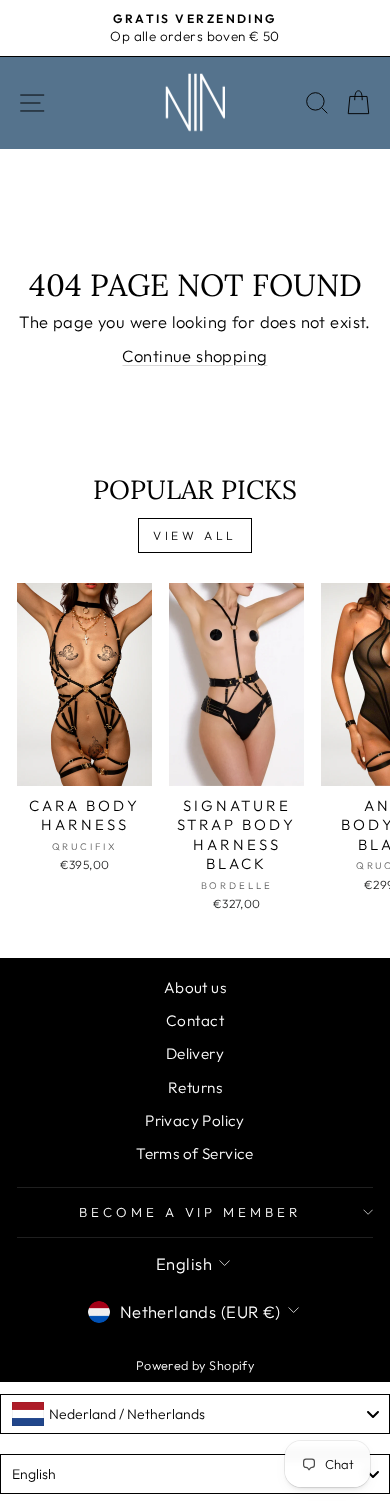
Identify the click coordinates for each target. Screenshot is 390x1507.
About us (195, 987)
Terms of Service (195, 1153)
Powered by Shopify (195, 1365)
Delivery (195, 1053)
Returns (195, 1087)
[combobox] (195, 1414)
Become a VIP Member (190, 1212)
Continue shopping (194, 355)
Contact (195, 1020)
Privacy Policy (195, 1120)
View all (195, 535)
